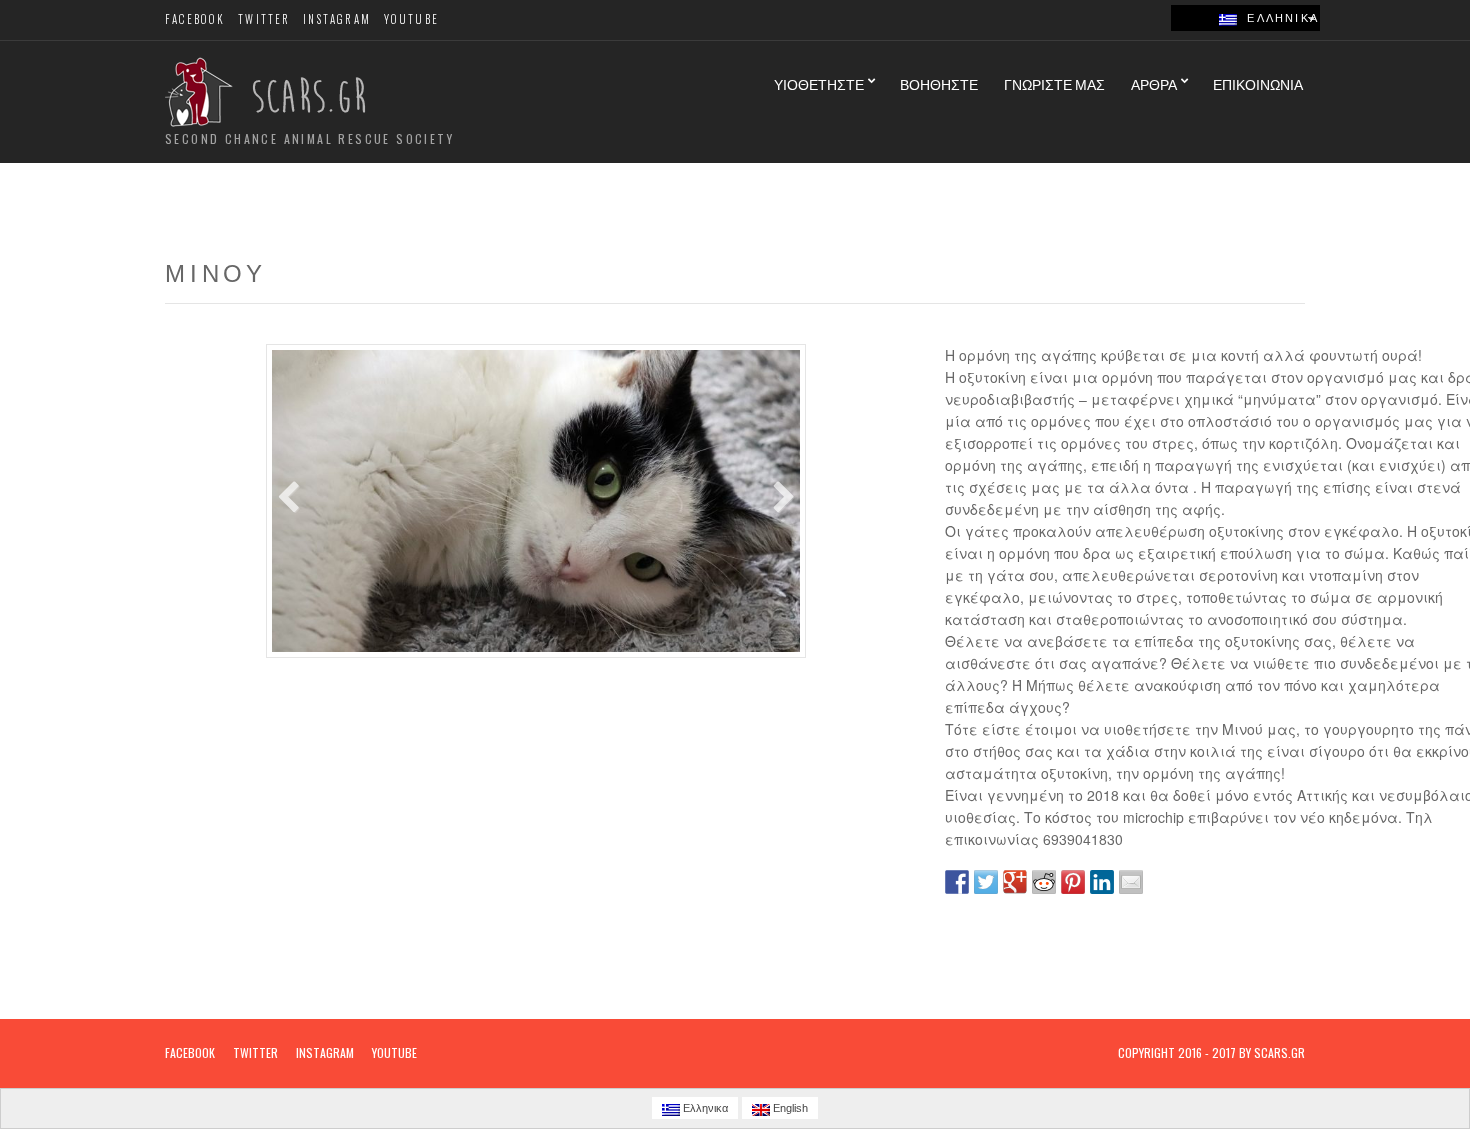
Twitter (264, 19)
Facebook (195, 19)
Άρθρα (1154, 83)
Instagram (337, 19)
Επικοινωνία (1258, 83)
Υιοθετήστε (819, 83)
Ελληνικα (1278, 18)
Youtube (411, 19)
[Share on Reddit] (1044, 882)
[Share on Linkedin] (1102, 882)
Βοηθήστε (939, 83)
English (789, 1108)
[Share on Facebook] (957, 882)
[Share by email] (1131, 882)
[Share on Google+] (1015, 882)
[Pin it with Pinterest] (1073, 882)
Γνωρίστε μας (1054, 83)
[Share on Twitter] (986, 882)
